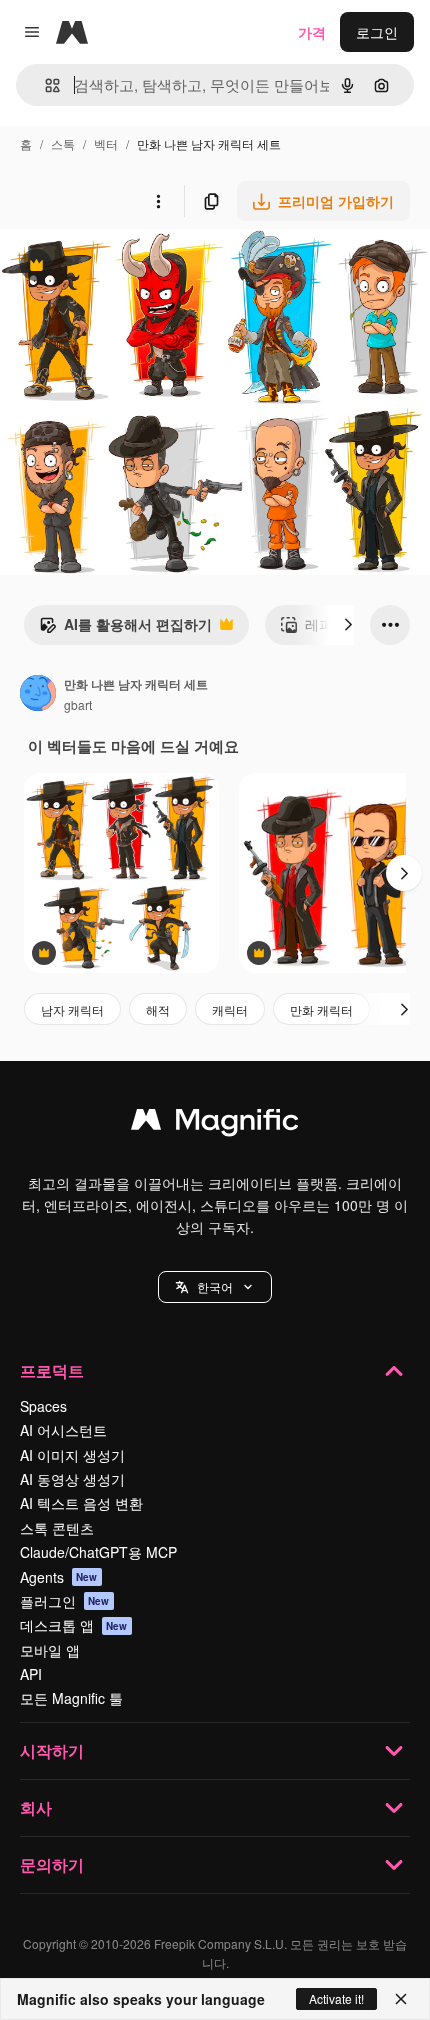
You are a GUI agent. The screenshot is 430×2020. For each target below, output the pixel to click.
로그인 (377, 32)
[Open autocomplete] (44, 85)
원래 (115, 267)
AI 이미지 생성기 (72, 1455)
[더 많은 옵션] (158, 201)
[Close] (401, 1999)
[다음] (348, 625)
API (31, 1674)
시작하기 (52, 1750)
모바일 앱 (50, 1650)
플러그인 (65, 1601)
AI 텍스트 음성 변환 (81, 1503)
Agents (59, 1577)
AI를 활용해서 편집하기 (125, 629)
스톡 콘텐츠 (57, 1528)
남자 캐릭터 (72, 1009)
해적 (158, 1009)
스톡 (63, 143)
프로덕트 (52, 1370)
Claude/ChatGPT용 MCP (98, 1552)
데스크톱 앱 (74, 1625)
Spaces (43, 1406)
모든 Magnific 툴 (71, 1698)
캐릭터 (230, 1009)
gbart (78, 704)
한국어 (215, 1286)
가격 (312, 32)
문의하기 (52, 1864)
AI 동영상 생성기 (72, 1479)
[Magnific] (215, 1124)
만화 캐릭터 (321, 1009)
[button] (215, 1287)
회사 (36, 1807)
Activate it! (336, 1998)
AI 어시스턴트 (63, 1430)
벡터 (106, 143)
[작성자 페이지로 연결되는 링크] (38, 695)
